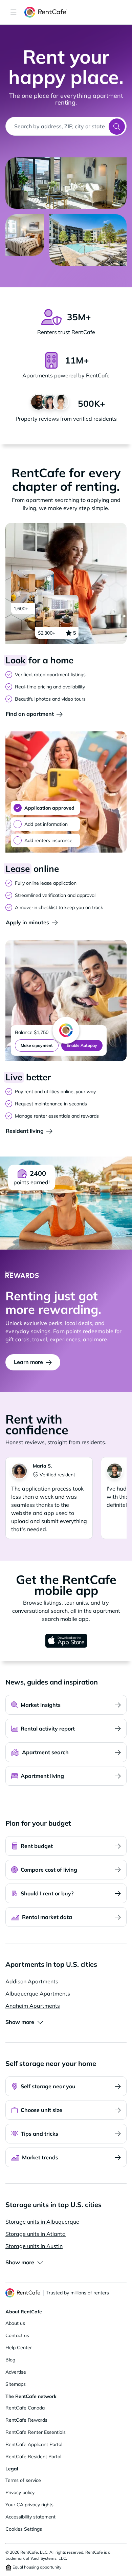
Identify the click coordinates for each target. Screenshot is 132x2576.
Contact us (17, 2335)
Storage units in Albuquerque (42, 2222)
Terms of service (23, 2480)
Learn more (28, 1362)
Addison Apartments (32, 1981)
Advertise (16, 2372)
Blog (10, 2360)
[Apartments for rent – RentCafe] (75, 12)
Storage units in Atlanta (36, 2234)
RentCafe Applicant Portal (34, 2444)
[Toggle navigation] (14, 12)
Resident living (25, 1131)
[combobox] (57, 126)
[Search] (117, 127)
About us (15, 2323)
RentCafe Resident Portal (33, 2457)
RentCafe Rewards (26, 2420)
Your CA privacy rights (29, 2505)
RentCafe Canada (25, 2408)
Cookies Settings (24, 2529)
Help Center (19, 2348)
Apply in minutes (27, 922)
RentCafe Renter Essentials (36, 2432)
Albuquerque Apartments (38, 1994)
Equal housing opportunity (36, 2567)
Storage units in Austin (34, 2246)
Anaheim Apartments (33, 2006)
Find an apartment (30, 714)
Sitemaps (16, 2384)
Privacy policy (20, 2492)
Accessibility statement (30, 2517)
